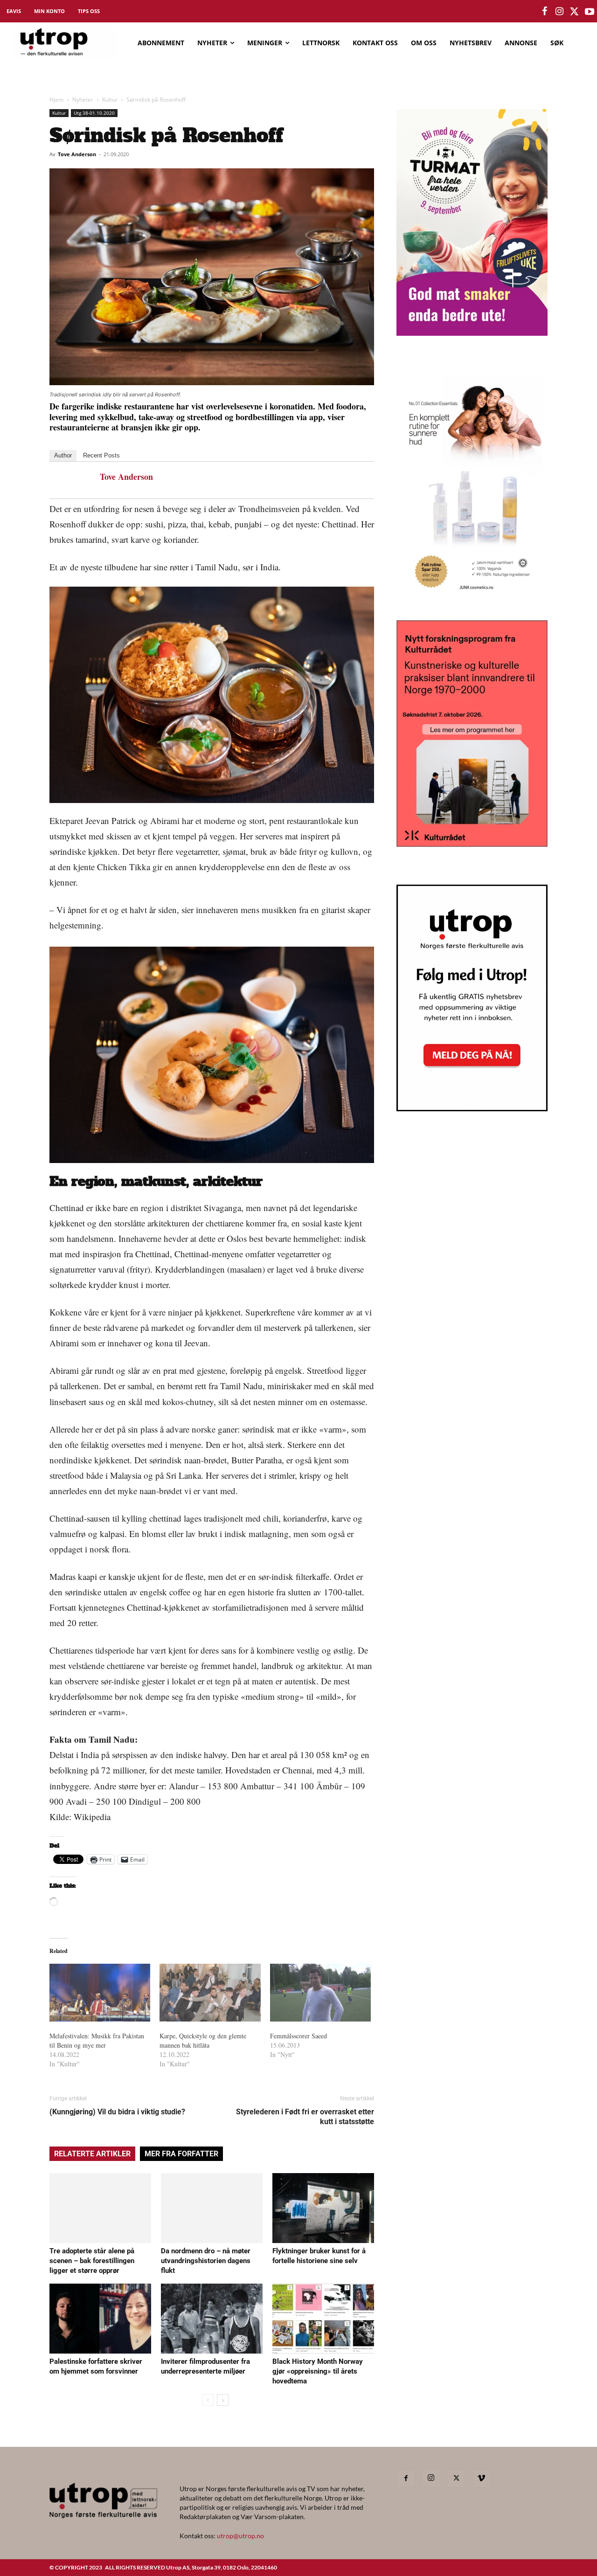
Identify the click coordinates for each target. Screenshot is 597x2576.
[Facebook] (406, 2479)
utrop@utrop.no (240, 2536)
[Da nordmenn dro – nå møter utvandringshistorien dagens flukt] (212, 2208)
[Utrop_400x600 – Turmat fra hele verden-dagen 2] (472, 333)
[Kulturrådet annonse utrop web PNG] (472, 844)
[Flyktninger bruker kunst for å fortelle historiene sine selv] (323, 2208)
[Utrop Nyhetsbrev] (472, 1108)
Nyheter (83, 100)
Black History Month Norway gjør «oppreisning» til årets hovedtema (318, 2371)
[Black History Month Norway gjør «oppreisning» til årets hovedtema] (323, 2319)
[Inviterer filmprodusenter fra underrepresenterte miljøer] (212, 2319)
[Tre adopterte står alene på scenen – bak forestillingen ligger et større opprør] (100, 2208)
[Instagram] (431, 2478)
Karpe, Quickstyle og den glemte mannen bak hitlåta (203, 2040)
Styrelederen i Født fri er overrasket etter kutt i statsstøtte (305, 2117)
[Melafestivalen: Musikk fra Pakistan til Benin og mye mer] (100, 1993)
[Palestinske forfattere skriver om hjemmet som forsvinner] (100, 2319)
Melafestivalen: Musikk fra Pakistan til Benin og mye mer (97, 2040)
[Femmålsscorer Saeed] (320, 1993)
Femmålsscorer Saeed (298, 2036)
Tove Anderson (77, 154)
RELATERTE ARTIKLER (92, 2154)
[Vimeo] (481, 2479)
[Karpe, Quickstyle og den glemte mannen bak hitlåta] (210, 1993)
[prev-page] (208, 2400)
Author (63, 455)
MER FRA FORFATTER (181, 2154)
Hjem (56, 100)
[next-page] (223, 2400)
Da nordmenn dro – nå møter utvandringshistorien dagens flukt (206, 2261)
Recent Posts (101, 455)
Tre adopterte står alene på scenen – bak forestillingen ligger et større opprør (92, 2261)
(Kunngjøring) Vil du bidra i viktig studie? (117, 2112)
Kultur (110, 100)
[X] (456, 2479)
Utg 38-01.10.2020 (94, 113)
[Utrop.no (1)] (472, 597)
